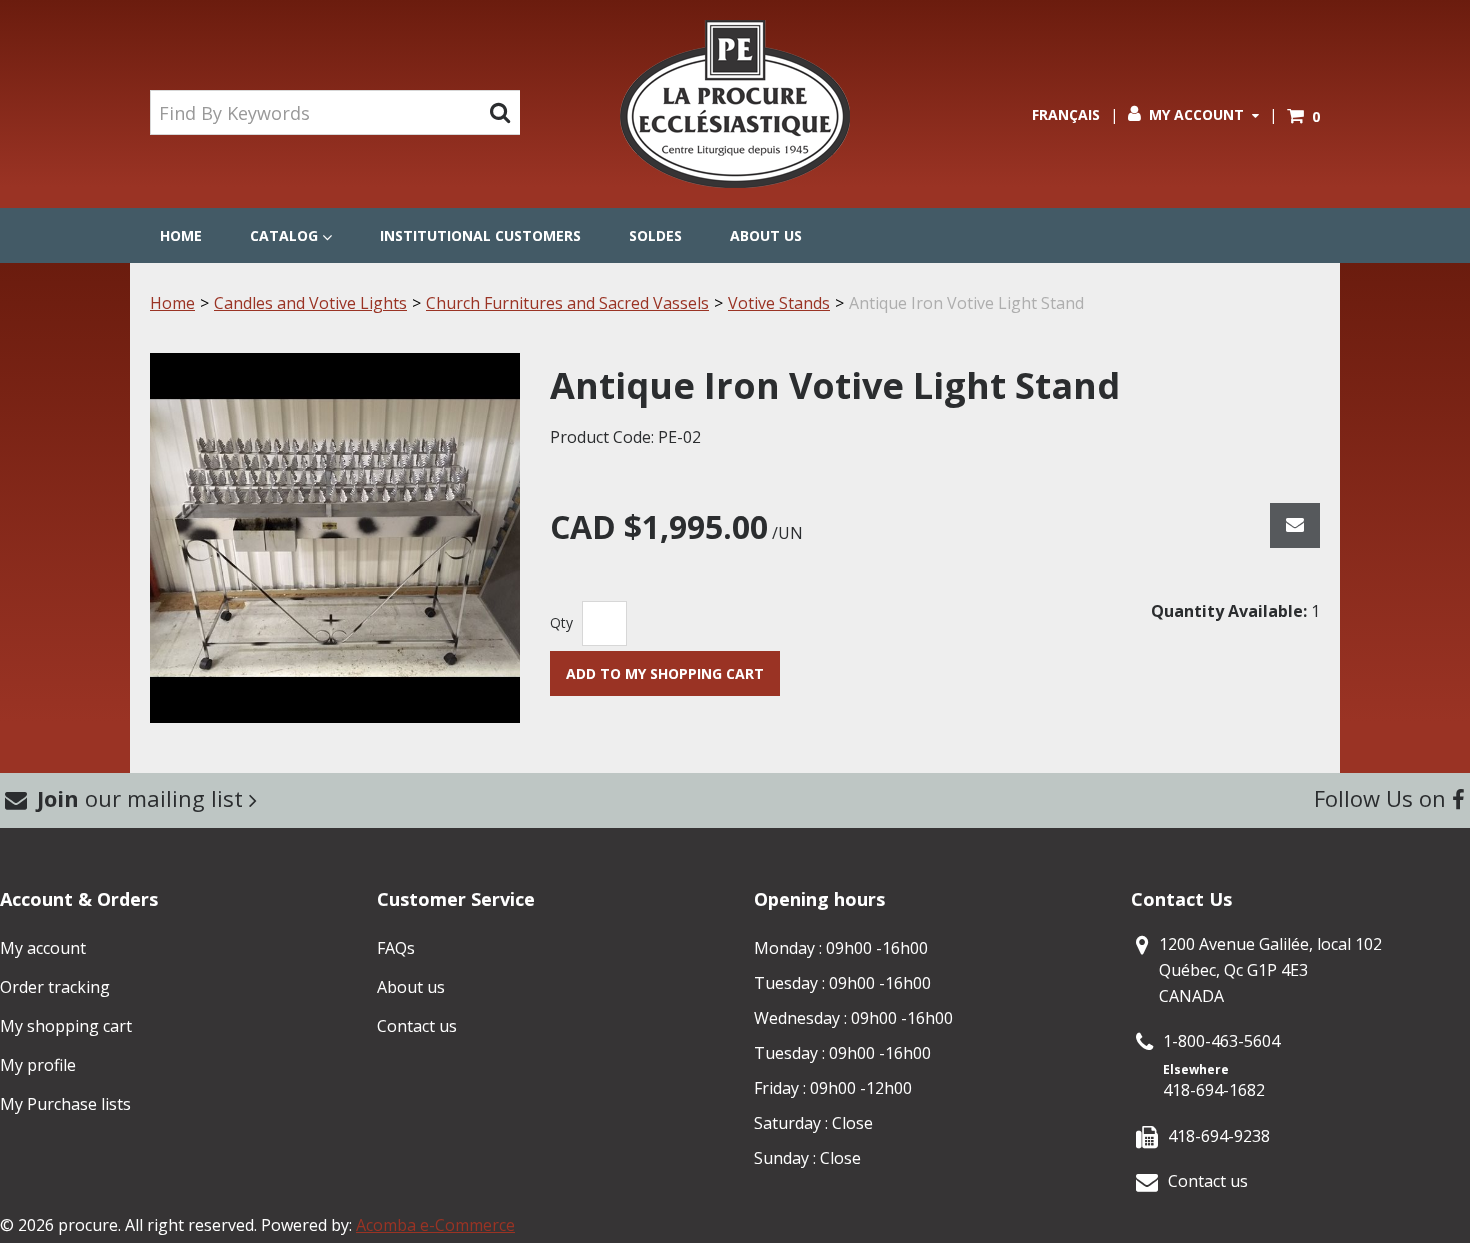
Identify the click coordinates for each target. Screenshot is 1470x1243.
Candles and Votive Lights (310, 303)
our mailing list (143, 798)
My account (43, 948)
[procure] (735, 104)
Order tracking (55, 987)
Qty (561, 622)
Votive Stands (779, 303)
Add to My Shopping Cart (665, 673)
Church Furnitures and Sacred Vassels (567, 303)
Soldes (655, 235)
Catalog (284, 235)
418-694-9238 (1219, 1136)
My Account (1196, 114)
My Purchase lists (65, 1104)
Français (1066, 114)
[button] (1303, 116)
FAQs (396, 948)
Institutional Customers (480, 235)
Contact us (417, 1026)
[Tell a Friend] (1295, 525)
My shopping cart (66, 1026)
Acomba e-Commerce (435, 1225)
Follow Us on (1383, 798)
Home (181, 235)
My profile (38, 1065)
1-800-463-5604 (1221, 1041)
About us (766, 235)
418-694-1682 (1214, 1090)
